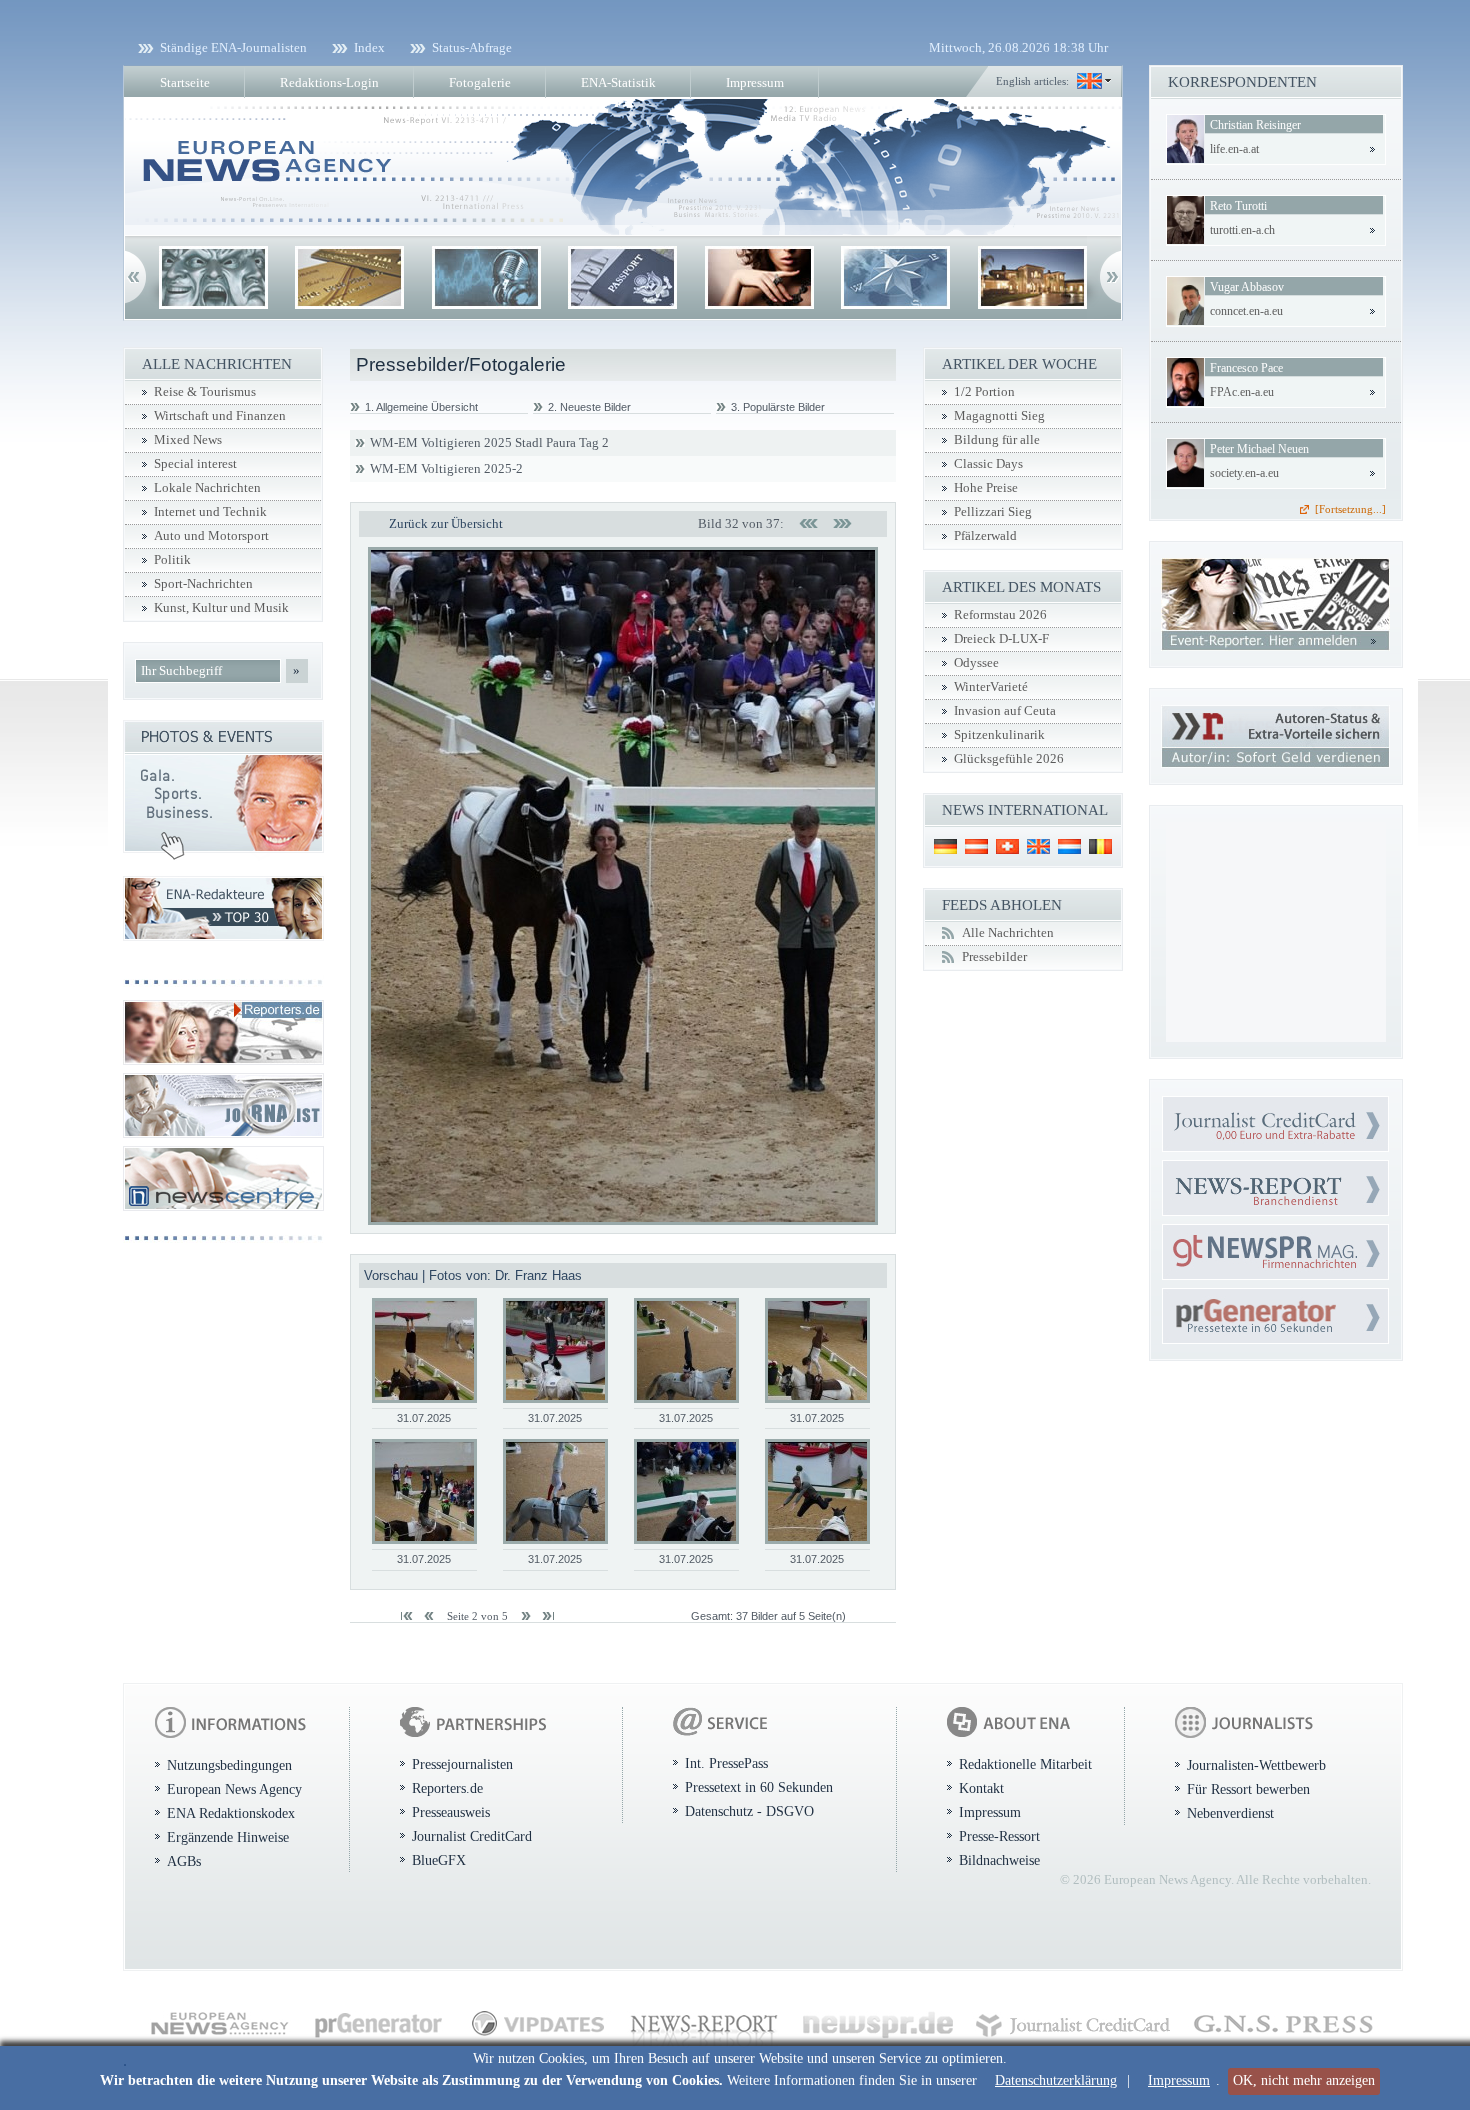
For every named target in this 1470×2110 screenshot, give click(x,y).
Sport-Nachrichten (203, 584)
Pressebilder (994, 957)
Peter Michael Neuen (1259, 449)
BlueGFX (439, 1860)
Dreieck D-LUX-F (1001, 639)
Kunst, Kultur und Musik (221, 608)
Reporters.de (447, 1788)
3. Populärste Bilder (778, 407)
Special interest (195, 464)
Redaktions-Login (329, 82)
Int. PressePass (726, 1763)
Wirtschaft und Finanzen (220, 416)
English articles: (1032, 81)
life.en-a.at (1234, 149)
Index (369, 47)
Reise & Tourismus (205, 392)
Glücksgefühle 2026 (1009, 759)
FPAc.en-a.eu (1242, 392)
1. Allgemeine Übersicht (421, 407)
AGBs (184, 1861)
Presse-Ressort (999, 1836)
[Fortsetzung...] (1350, 509)
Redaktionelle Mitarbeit (1025, 1764)
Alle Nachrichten (1008, 933)
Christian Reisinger (1255, 125)
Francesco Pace (1246, 368)
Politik (172, 560)
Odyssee (976, 663)
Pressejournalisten (462, 1764)
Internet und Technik (210, 512)
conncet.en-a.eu (1246, 311)
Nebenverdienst (1230, 1813)
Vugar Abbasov (1247, 287)
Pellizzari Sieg (993, 512)
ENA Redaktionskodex (231, 1813)
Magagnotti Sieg (999, 416)
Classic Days (988, 464)
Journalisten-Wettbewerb (1256, 1765)
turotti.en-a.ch (1242, 230)
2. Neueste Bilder (589, 407)
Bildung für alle (997, 440)
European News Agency (234, 1789)
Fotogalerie (480, 82)
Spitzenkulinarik (999, 735)
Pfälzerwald (985, 536)
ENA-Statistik (618, 82)
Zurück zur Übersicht (446, 523)
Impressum (1179, 2080)
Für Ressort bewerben (1248, 1789)
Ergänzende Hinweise (228, 1837)
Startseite (185, 82)
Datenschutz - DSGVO (749, 1811)
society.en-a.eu (1244, 473)
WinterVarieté (991, 687)
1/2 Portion (984, 392)
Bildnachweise (999, 1860)
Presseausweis (451, 1812)
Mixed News (188, 440)
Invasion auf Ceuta (1005, 711)
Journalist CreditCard (472, 1836)
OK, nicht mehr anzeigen (1304, 2080)
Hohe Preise (986, 488)
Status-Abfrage (472, 47)
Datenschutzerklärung (1056, 2080)
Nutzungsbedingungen (229, 1765)
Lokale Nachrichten (207, 488)
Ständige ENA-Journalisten (233, 47)
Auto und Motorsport (211, 536)
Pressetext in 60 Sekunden (759, 1787)
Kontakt (981, 1788)
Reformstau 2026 (1000, 615)
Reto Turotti (1238, 206)
